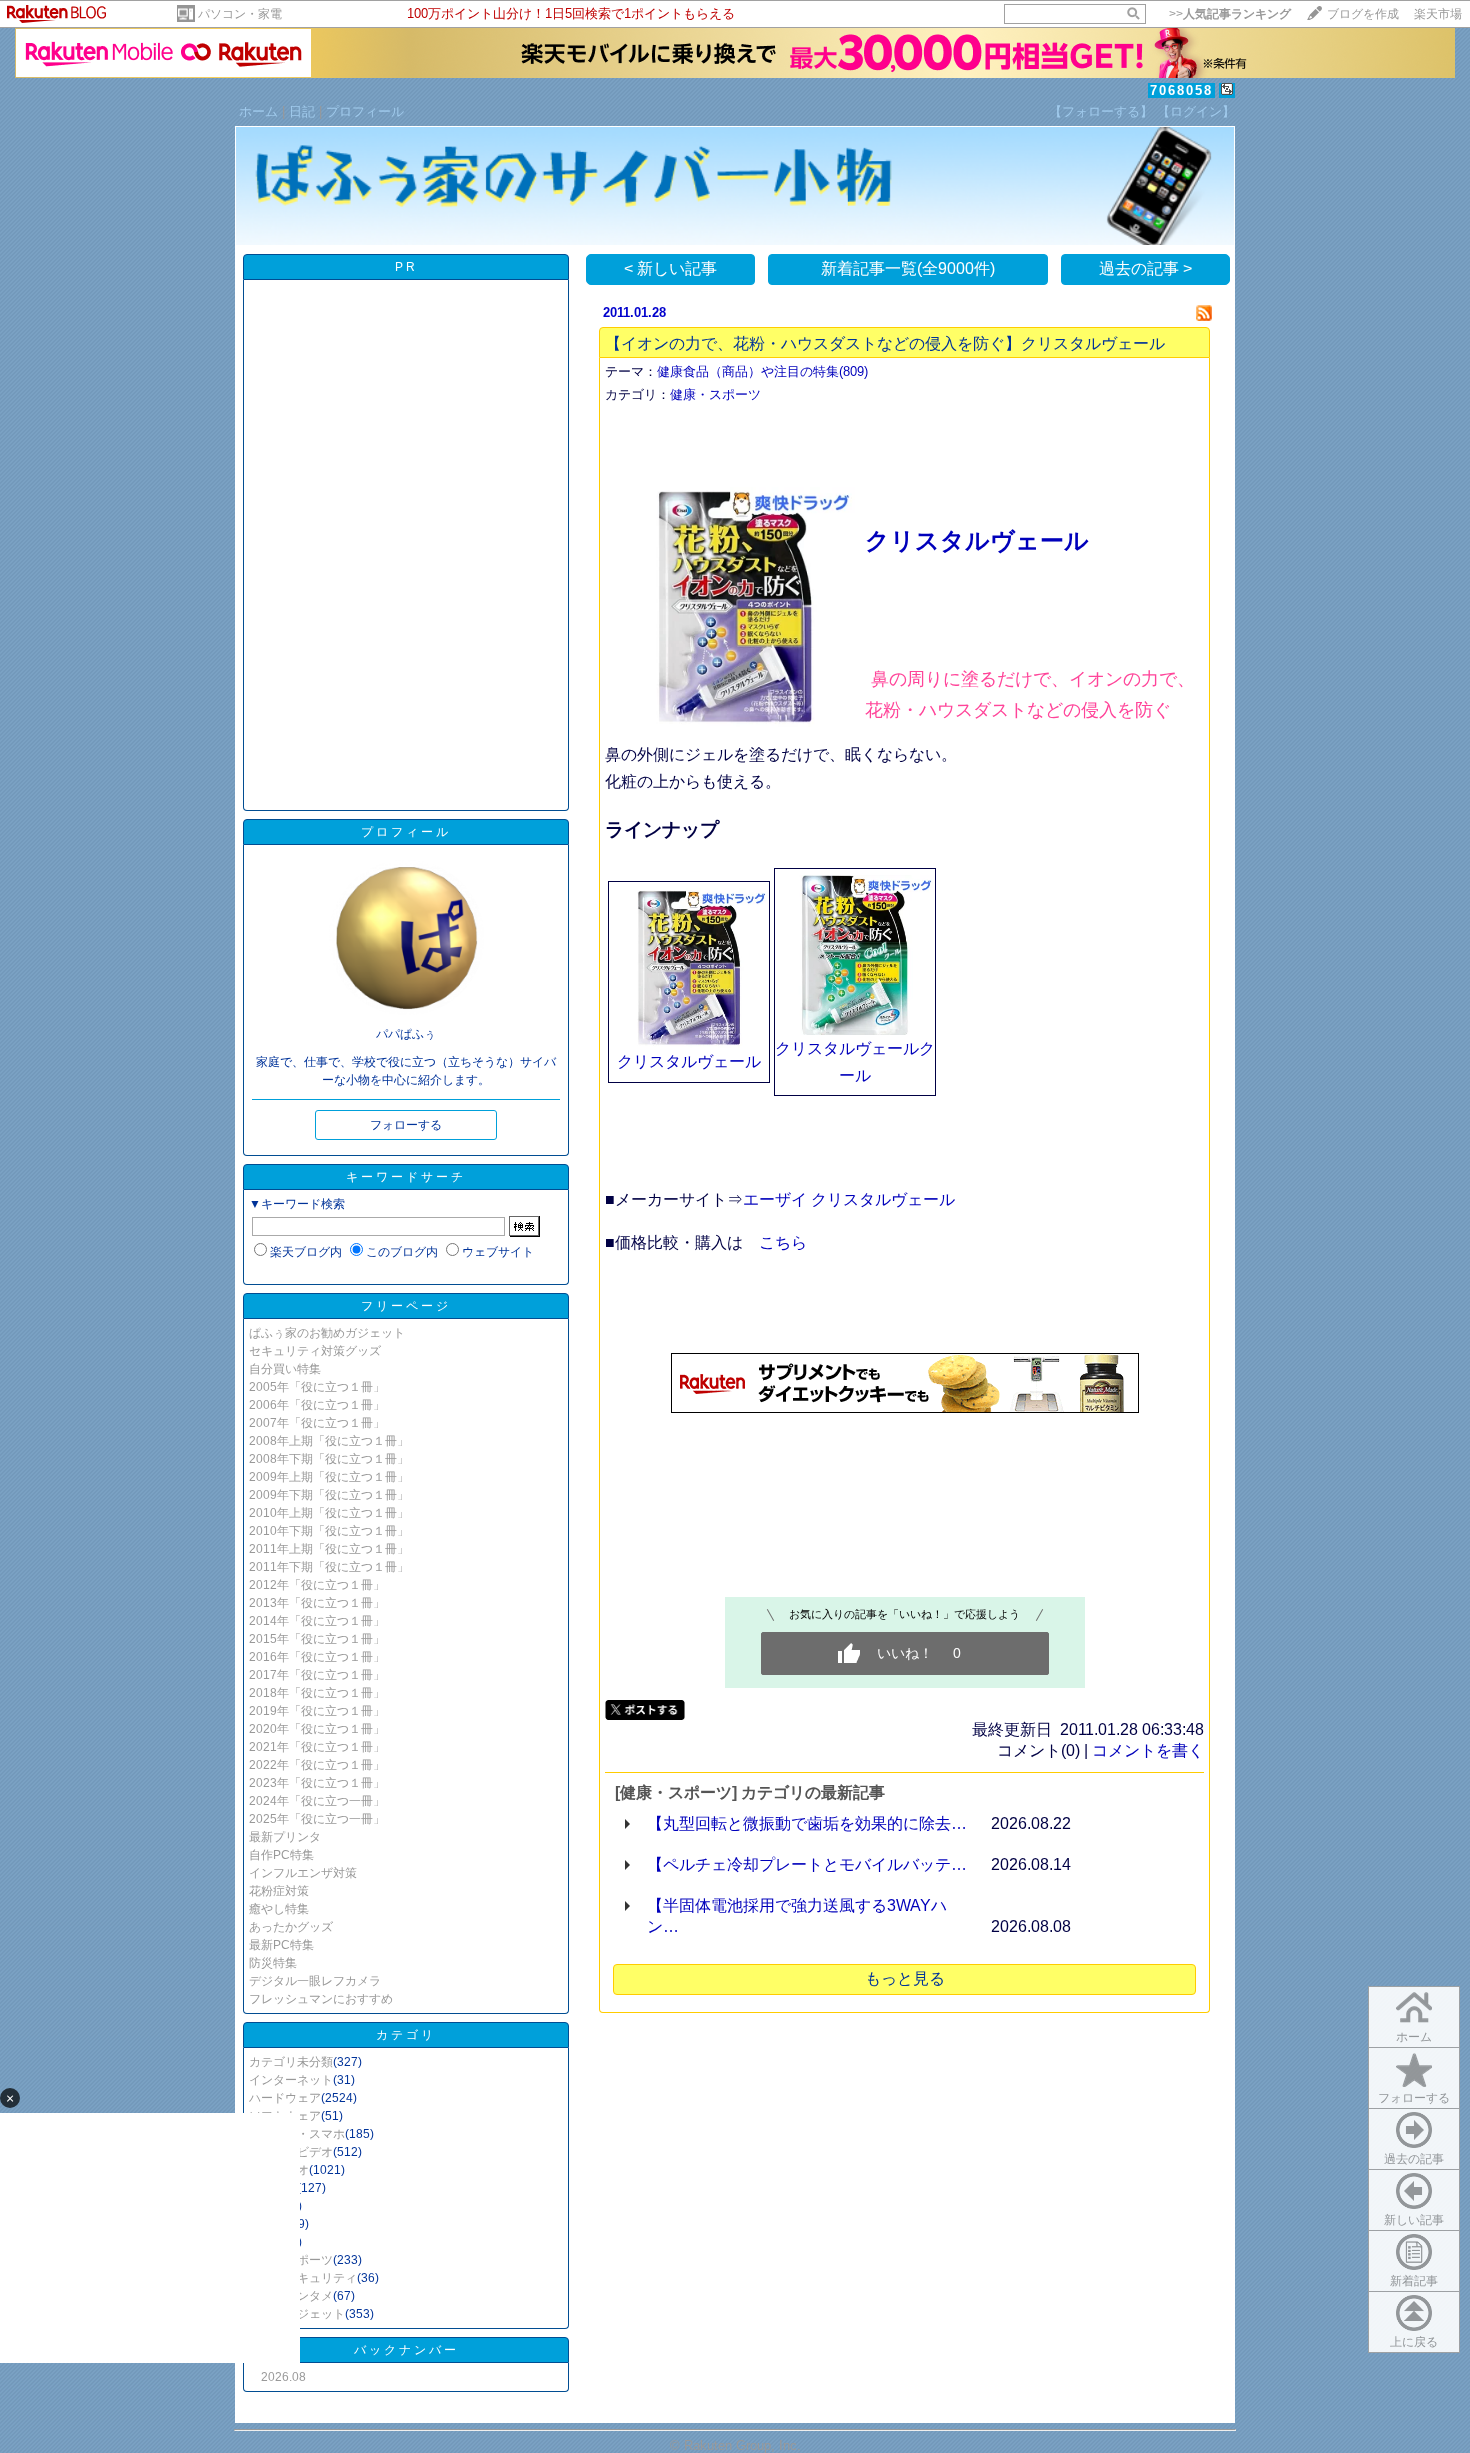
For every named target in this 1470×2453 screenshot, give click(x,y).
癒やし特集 (279, 1909)
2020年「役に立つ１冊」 (317, 1729)
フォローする (1414, 2098)
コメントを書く (1148, 1750)
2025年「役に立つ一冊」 (317, 1819)
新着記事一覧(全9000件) (908, 268)
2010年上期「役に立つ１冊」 (329, 1513)
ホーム (258, 111)
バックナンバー (406, 2350)
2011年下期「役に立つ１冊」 (329, 1567)
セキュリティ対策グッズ (315, 1351)
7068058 (1181, 90)
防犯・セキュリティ (303, 2278)
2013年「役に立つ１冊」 (317, 1603)
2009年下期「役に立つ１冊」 (329, 1495)
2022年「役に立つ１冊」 (317, 1765)
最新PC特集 (281, 1945)
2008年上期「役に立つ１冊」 (329, 1441)
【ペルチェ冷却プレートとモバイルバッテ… (807, 1864)
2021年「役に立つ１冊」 (317, 1747)
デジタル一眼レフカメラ (315, 1981)
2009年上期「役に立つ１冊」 (329, 1477)
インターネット (291, 2080)
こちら (783, 1242)
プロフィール (365, 111)
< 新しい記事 (670, 268)
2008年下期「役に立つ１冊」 (329, 1459)
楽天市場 (1438, 14)
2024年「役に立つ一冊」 (317, 1801)
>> (1230, 14)
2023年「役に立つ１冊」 (317, 1783)
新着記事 (1414, 2281)
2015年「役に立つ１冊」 (317, 1639)
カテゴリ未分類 (291, 2062)
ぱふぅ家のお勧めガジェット (327, 1333)
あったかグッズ (291, 1927)
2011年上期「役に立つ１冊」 (329, 1549)
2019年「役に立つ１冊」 (317, 1711)
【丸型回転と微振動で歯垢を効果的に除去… (807, 1823)
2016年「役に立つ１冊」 (317, 1657)
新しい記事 (1414, 2220)
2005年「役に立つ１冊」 (317, 1387)
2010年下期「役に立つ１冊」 (329, 1531)
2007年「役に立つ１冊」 (317, 1423)
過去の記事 (1414, 2159)
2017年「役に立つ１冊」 (317, 1675)
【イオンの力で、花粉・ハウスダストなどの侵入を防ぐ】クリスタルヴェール (885, 343)
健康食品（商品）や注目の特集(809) (762, 371)
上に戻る (1414, 2342)
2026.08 (283, 2377)
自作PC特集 (281, 1855)
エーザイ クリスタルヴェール (849, 1199)
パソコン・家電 (240, 14)
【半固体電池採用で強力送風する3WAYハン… (797, 1916)
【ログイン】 (1196, 111)
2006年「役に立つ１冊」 (317, 1405)
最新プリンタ (285, 1837)
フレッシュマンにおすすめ (321, 1999)
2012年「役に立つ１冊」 (317, 1585)
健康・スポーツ (715, 394)
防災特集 (273, 1963)
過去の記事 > (1145, 268)
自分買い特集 (285, 1369)
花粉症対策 (279, 1891)
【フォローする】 (1101, 111)
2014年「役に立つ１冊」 (317, 1621)
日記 (302, 111)
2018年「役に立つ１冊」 (317, 1693)
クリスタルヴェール (977, 540)
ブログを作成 (1363, 14)
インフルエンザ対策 (303, 1873)
